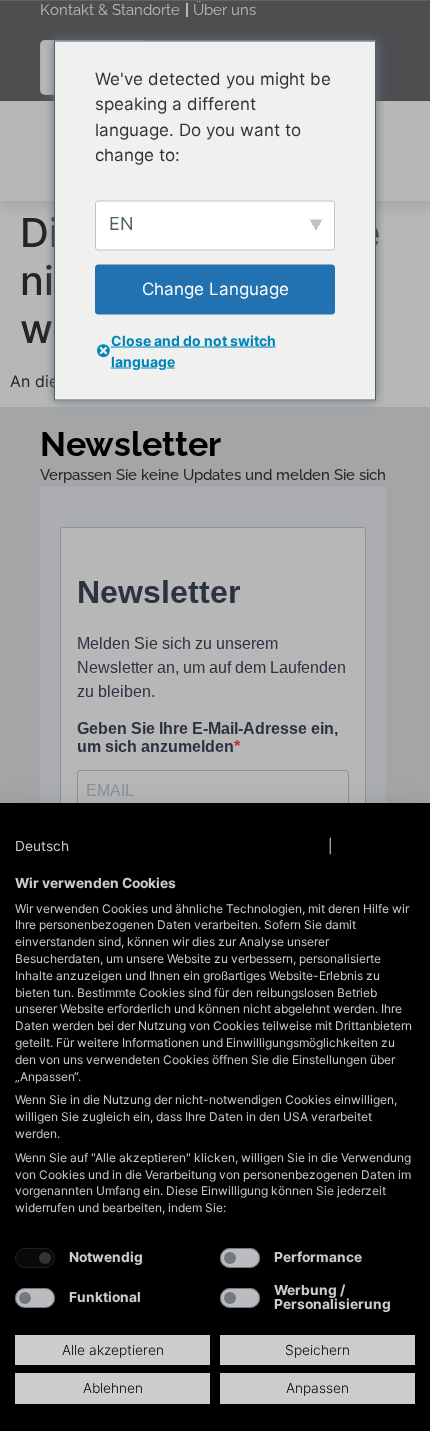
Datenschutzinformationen (232, 846)
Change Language (215, 288)
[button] (62, 847)
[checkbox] (35, 1258)
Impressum (376, 846)
